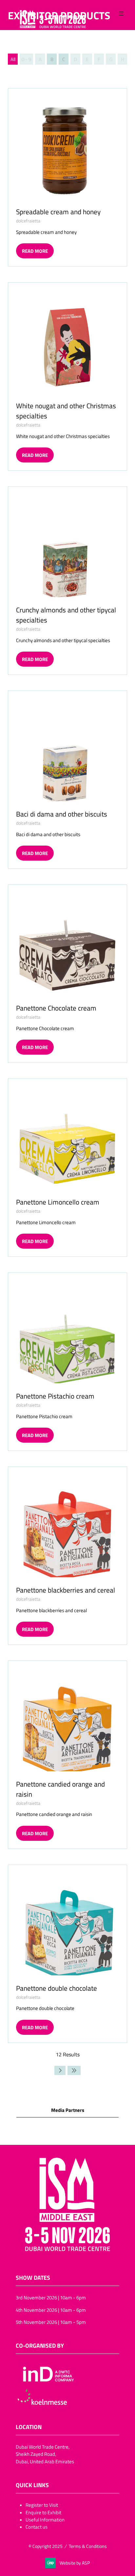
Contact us (37, 2527)
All (13, 59)
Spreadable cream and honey (58, 212)
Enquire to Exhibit (43, 2512)
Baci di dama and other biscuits (62, 814)
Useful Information (45, 2519)
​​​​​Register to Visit (42, 2505)
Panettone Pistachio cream (55, 1396)
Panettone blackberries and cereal (66, 1590)
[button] (121, 14)
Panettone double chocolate (57, 1988)
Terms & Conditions (88, 2546)
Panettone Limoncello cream (58, 1202)
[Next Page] (60, 2070)
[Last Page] (74, 2070)
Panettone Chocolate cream (56, 1008)
